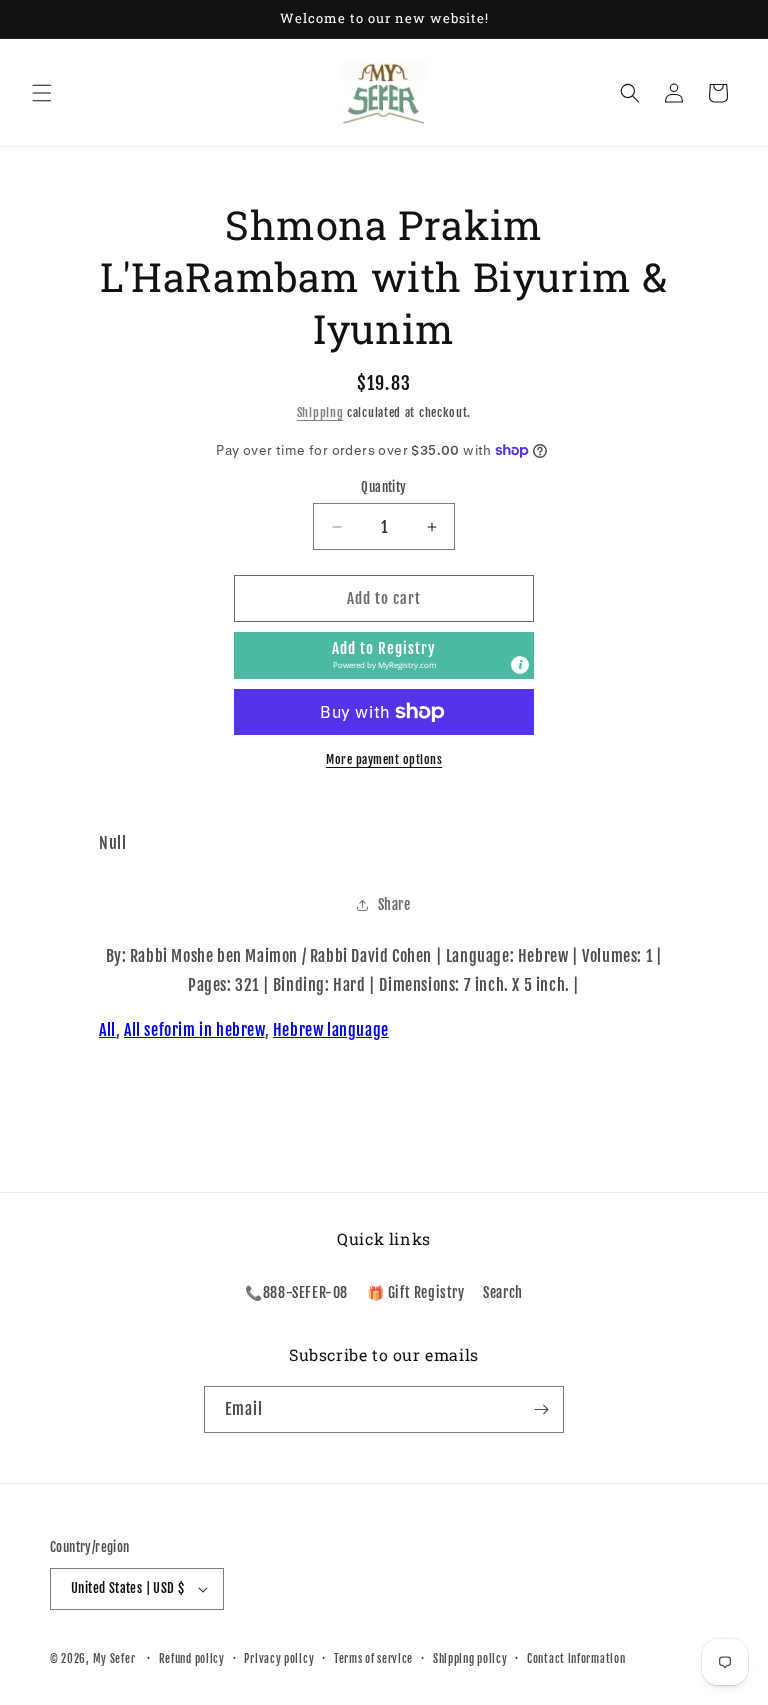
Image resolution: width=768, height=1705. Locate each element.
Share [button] (394, 904)
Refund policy (192, 1659)
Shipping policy (470, 1659)
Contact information (576, 1659)
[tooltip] (520, 665)
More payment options (384, 759)
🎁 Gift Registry (416, 1292)
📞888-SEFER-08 (296, 1292)
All (107, 1030)
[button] (42, 93)
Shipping (320, 412)
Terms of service (373, 1659)
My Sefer (114, 1659)
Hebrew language (331, 1030)
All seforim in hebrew (194, 1030)
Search (503, 1292)
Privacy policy (279, 1659)
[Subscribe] (541, 1409)
